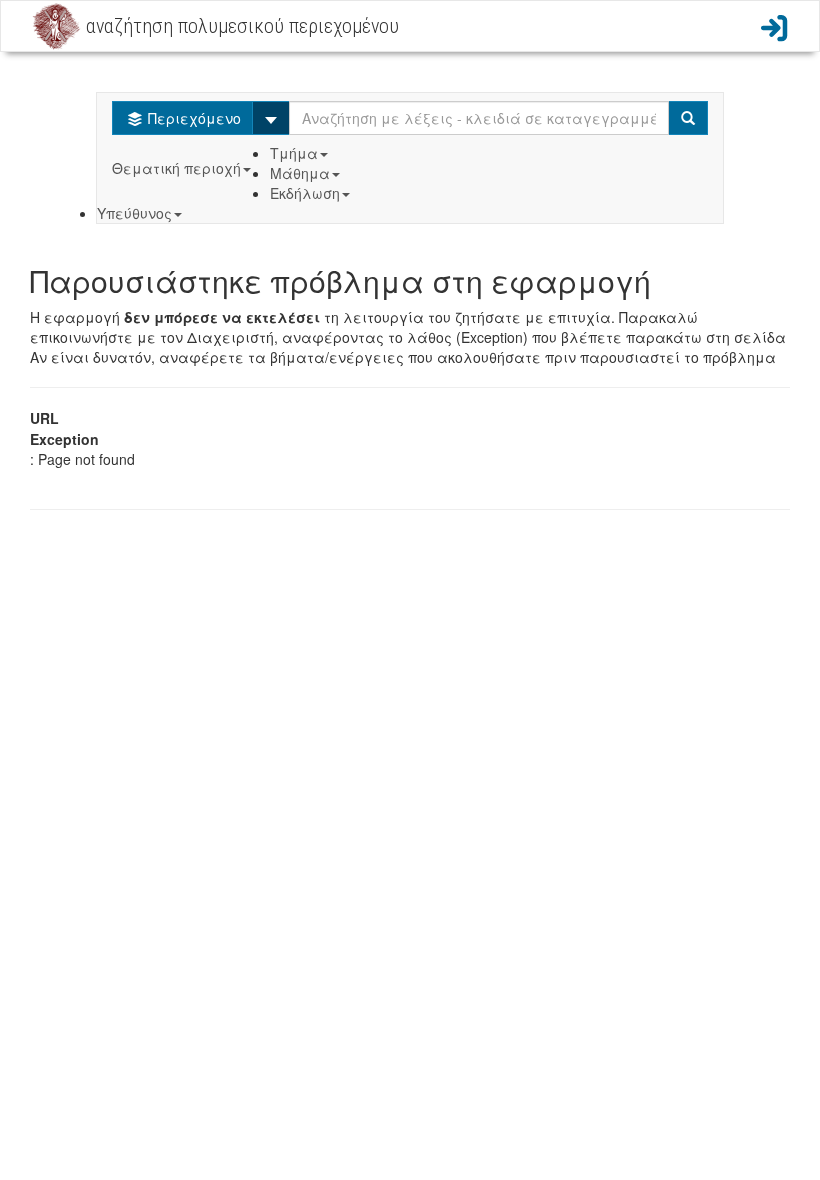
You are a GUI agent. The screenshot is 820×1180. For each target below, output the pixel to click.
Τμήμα (294, 153)
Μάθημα (300, 173)
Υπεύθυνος (134, 213)
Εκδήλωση (305, 193)
